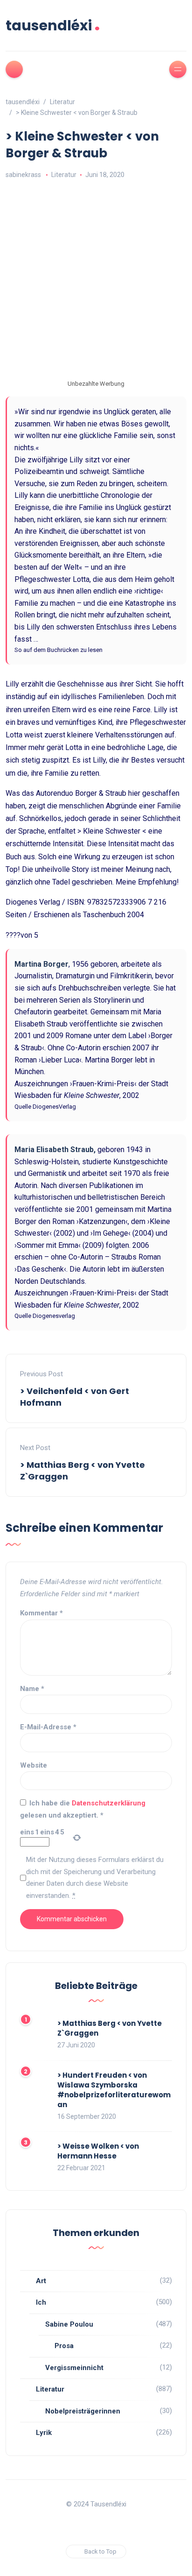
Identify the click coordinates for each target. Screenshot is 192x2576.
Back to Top (100, 2551)
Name (32, 1689)
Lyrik (44, 2433)
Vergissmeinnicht (74, 2368)
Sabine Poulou (69, 2324)
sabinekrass (23, 175)
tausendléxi (53, 25)
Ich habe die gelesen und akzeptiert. (83, 1809)
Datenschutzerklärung (109, 1803)
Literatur (64, 175)
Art (41, 2281)
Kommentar (41, 1613)
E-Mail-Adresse (48, 1727)
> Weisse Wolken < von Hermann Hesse (98, 2151)
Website (34, 1765)
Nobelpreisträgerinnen (83, 2411)
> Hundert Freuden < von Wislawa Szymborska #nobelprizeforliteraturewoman (114, 2090)
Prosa (64, 2346)
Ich (41, 2302)
